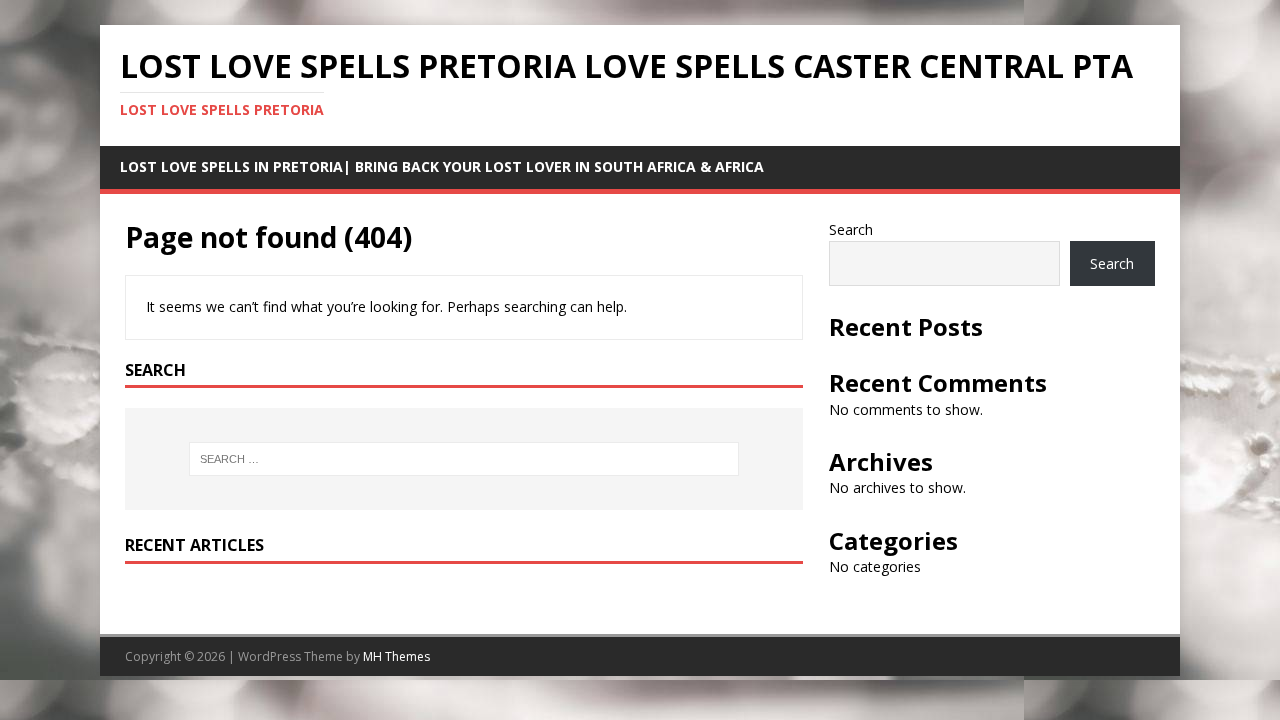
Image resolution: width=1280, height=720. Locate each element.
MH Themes (396, 656)
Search (851, 229)
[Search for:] (464, 459)
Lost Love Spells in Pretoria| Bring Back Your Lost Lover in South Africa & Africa (442, 166)
